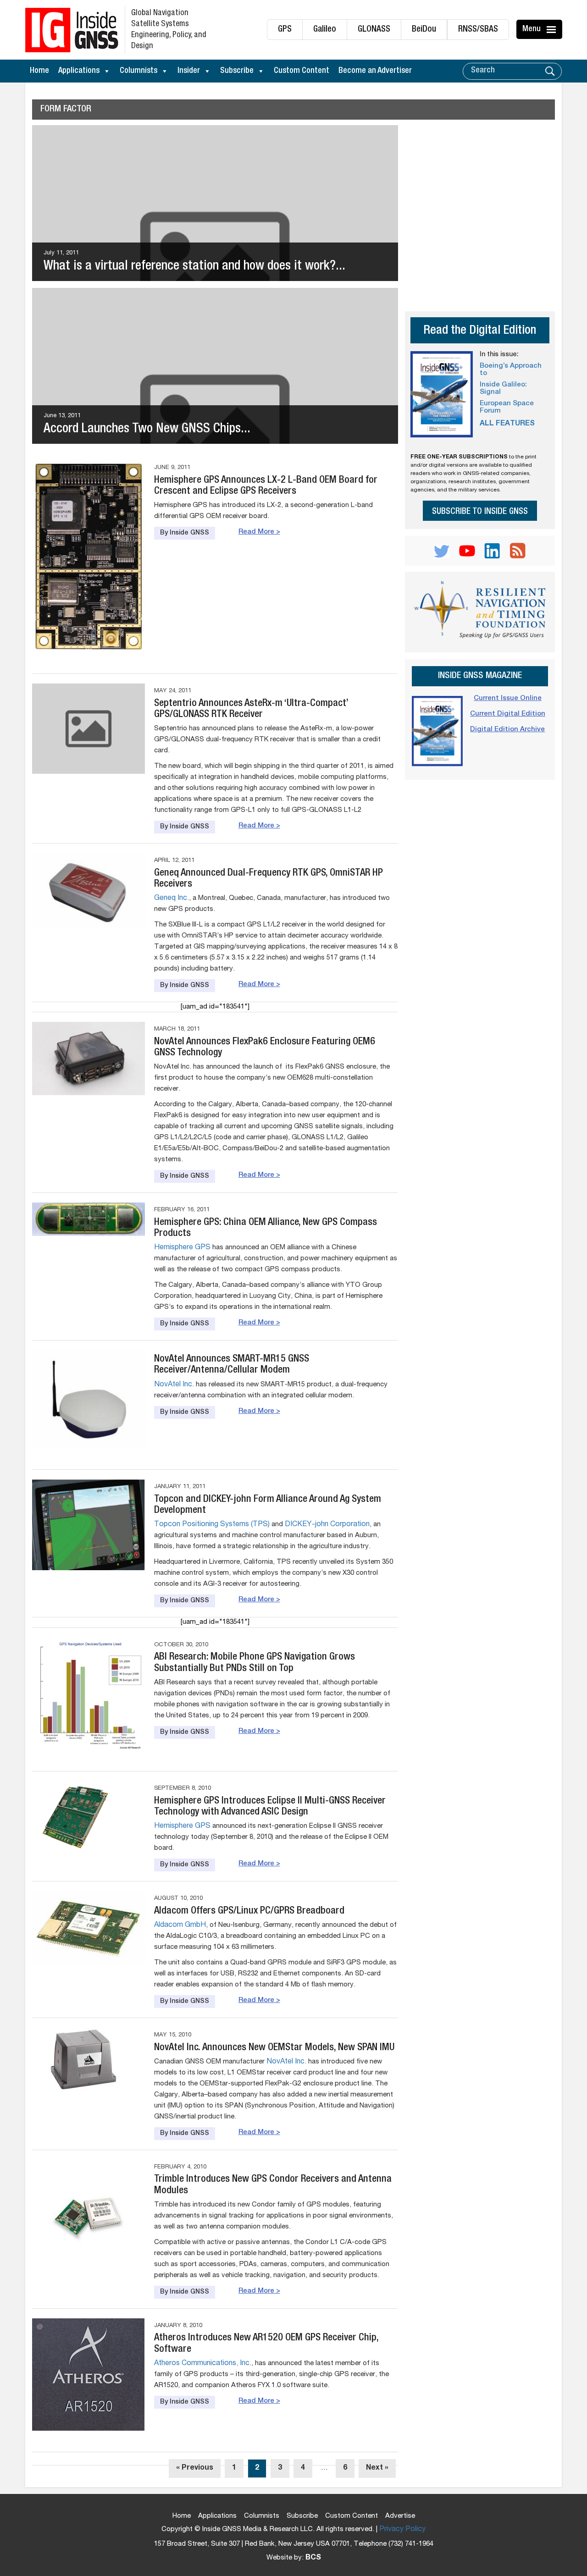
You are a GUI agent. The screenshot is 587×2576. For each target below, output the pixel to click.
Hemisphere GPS (182, 1248)
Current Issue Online (508, 698)
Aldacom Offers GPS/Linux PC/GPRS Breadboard (249, 1911)
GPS (285, 30)
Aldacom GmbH (180, 1925)
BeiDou (424, 30)
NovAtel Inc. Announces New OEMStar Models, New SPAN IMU (274, 2048)
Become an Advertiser (375, 71)
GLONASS (374, 30)
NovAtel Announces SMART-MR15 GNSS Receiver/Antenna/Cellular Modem (232, 1365)
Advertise (400, 2516)
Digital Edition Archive (507, 730)
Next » (377, 2468)
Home (39, 71)
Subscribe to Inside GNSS (480, 512)
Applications (79, 71)
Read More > (259, 532)
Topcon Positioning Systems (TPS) (212, 1525)
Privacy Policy (402, 2530)
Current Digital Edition (508, 714)
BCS (313, 2558)
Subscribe (237, 71)
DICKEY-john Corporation (327, 1525)
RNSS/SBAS (478, 30)
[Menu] (553, 29)
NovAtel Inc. (174, 1385)
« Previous (195, 2468)
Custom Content (302, 71)
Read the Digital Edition (480, 331)
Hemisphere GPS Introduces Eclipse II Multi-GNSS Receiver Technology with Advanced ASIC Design (270, 1807)
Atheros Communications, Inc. (203, 2364)
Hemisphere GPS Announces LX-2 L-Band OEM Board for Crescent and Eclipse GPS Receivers (266, 486)
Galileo (325, 30)
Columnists (138, 71)
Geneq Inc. (172, 899)
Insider (189, 71)
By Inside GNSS (185, 533)
